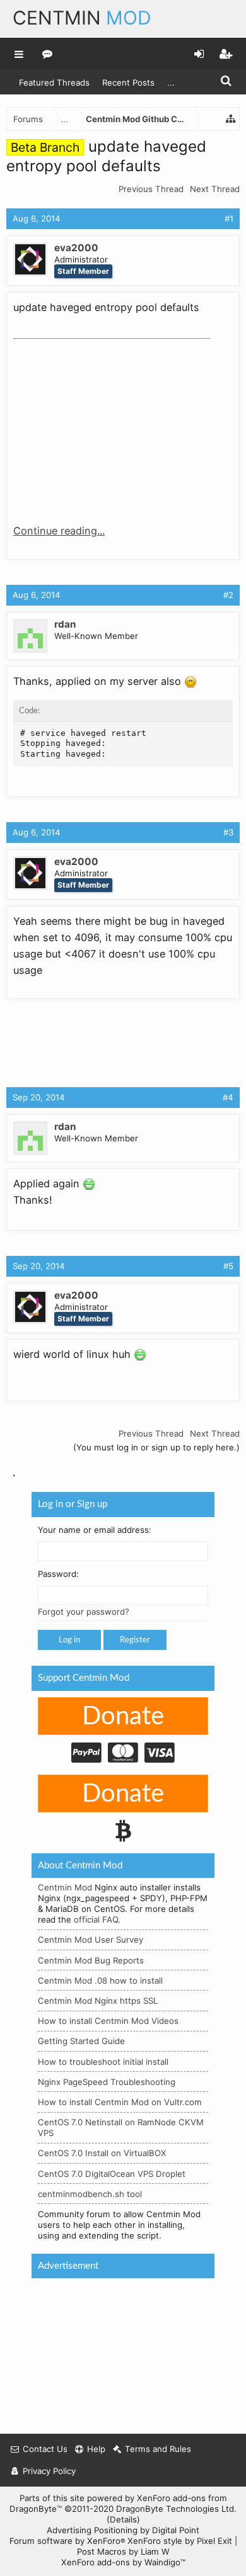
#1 (229, 218)
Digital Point (176, 2530)
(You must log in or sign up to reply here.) (156, 1447)
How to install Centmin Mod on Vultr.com (120, 2102)
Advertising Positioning (92, 2530)
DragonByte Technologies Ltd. (176, 2509)
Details (123, 2519)
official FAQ (96, 1919)
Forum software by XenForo (67, 2541)
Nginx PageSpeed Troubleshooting (107, 2082)
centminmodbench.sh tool (90, 2194)
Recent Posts (128, 82)
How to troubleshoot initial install (103, 2061)
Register (135, 1640)
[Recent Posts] (48, 54)
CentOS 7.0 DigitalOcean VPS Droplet (112, 2173)
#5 (228, 1266)
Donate (123, 1717)
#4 (228, 1097)
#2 (228, 595)
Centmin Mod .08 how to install (100, 1980)
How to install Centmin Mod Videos (108, 2021)
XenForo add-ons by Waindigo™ (123, 2562)
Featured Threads (54, 82)
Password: (58, 1574)
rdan (65, 624)
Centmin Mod (65, 1887)
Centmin (82, 18)
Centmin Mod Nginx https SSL (98, 2001)
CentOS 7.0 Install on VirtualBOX (102, 2153)
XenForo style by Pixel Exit (180, 2541)
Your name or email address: (95, 1529)
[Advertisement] (108, 423)
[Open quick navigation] (231, 119)
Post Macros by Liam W (123, 2551)
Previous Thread (151, 189)
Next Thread (215, 189)
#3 (228, 832)
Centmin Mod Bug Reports (91, 1960)
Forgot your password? (84, 1612)
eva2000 (76, 248)
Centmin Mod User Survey (91, 1940)
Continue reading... (59, 531)
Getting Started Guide (81, 2041)
